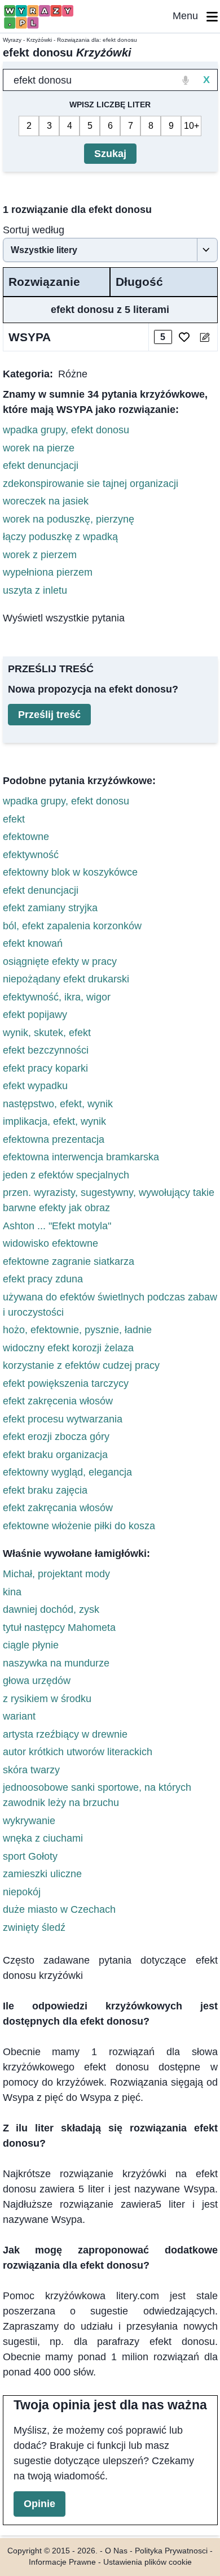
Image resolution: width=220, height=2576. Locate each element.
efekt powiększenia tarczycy (66, 1383)
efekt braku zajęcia (45, 1490)
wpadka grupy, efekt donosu (66, 430)
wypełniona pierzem (48, 572)
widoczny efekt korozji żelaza (68, 1348)
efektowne (26, 837)
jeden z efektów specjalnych (66, 1175)
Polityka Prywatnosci (171, 2551)
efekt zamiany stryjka (50, 908)
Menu (190, 16)
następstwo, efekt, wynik (58, 1104)
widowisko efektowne (50, 1243)
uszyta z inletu (35, 590)
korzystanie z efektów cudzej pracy (81, 1365)
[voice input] (186, 80)
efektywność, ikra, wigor (57, 997)
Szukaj (110, 154)
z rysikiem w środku (47, 1699)
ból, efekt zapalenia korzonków (72, 926)
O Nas (116, 2551)
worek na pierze (39, 448)
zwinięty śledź (34, 1927)
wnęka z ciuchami (43, 1838)
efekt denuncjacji (41, 465)
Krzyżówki (39, 40)
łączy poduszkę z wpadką (60, 537)
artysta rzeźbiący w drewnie (65, 1734)
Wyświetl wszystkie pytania (64, 618)
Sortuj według (34, 230)
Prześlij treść (49, 715)
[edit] (204, 337)
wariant (19, 1716)
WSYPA (30, 337)
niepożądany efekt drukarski (66, 979)
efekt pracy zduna (43, 1279)
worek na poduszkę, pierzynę (69, 519)
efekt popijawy (35, 1015)
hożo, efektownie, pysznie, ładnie (77, 1330)
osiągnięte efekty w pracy (60, 961)
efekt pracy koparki (45, 1068)
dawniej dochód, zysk (51, 1609)
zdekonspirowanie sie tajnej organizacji (91, 484)
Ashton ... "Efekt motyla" (57, 1226)
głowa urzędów (37, 1681)
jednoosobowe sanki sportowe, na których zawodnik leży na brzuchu (97, 1795)
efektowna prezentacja (54, 1139)
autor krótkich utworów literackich (78, 1752)
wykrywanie (29, 1821)
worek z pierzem (40, 555)
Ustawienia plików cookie (148, 2562)
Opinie (39, 2504)
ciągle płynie (31, 1645)
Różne (73, 374)
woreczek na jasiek (46, 501)
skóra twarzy (31, 1770)
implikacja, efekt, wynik (54, 1121)
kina (12, 1592)
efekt (14, 819)
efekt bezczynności (46, 1050)
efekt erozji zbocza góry (56, 1437)
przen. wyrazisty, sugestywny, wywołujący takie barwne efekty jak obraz (109, 1200)
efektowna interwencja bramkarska (81, 1157)
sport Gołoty (30, 1856)
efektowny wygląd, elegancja (67, 1472)
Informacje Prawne (62, 2562)
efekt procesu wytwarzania (63, 1419)
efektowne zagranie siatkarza (69, 1261)
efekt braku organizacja (55, 1455)
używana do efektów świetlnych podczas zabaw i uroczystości (110, 1305)
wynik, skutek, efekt (47, 1033)
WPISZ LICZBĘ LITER (110, 105)
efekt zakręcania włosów (58, 1508)
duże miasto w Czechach (59, 1909)
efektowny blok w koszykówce (70, 872)
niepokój (22, 1892)
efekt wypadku (35, 1086)
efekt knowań (33, 943)
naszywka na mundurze (56, 1663)
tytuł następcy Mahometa (59, 1628)
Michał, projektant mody (56, 1574)
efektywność (31, 855)
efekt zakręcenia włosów (58, 1401)
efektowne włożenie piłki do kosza (79, 1526)
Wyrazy (12, 40)
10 (189, 126)
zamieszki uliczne (42, 1874)
